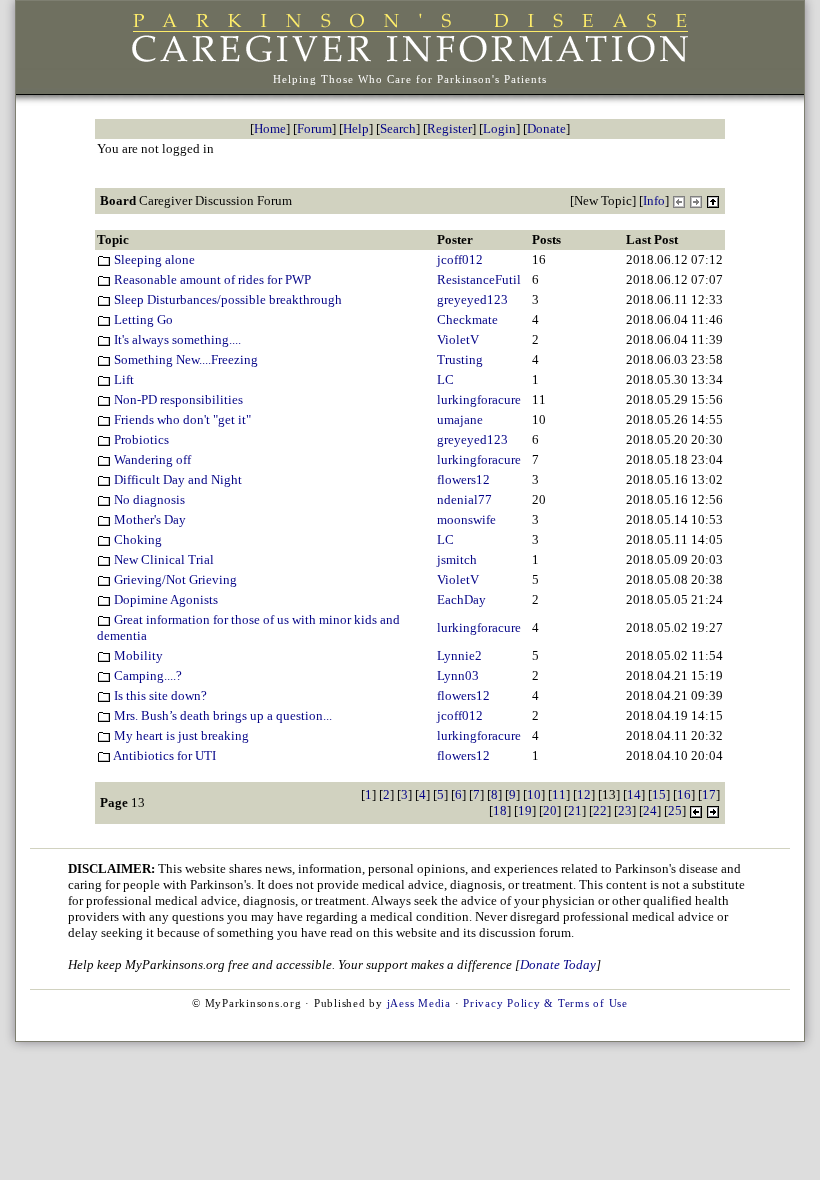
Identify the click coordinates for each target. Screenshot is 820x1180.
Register (449, 128)
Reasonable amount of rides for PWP (211, 279)
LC (445, 379)
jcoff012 (460, 259)
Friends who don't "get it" (181, 419)
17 (709, 794)
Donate (546, 128)
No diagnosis (148, 499)
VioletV (458, 339)
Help (356, 128)
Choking (136, 539)
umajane (460, 419)
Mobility (137, 655)
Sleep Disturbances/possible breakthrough (226, 299)
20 (550, 810)
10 (534, 794)
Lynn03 (458, 675)
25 (675, 810)
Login (499, 128)
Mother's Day (148, 519)
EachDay (461, 599)
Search (398, 128)
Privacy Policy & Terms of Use (545, 1003)
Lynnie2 (459, 655)
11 (559, 794)
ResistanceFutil (479, 279)
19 (525, 810)
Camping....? (146, 675)
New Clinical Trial (162, 559)
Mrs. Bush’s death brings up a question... (221, 715)
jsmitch (457, 559)
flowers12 (463, 479)
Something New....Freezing (184, 359)
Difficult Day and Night (176, 479)
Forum (314, 128)
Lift (122, 379)
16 (684, 794)
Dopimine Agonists (164, 599)
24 (650, 810)
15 (659, 794)
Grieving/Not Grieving (174, 579)
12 (584, 794)
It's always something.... (176, 339)
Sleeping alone (153, 259)
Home (270, 128)
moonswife (466, 519)
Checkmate (467, 319)
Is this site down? (159, 695)
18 (500, 810)
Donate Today (558, 964)
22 (600, 810)
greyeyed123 (472, 299)
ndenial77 (464, 499)
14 (634, 794)
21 (575, 810)
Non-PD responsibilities (177, 399)
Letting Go (142, 319)
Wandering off (151, 459)
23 (625, 810)
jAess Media (419, 1003)
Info (654, 200)
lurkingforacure (479, 399)
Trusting (460, 359)
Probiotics (140, 439)
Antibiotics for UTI (163, 755)
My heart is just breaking (180, 735)
